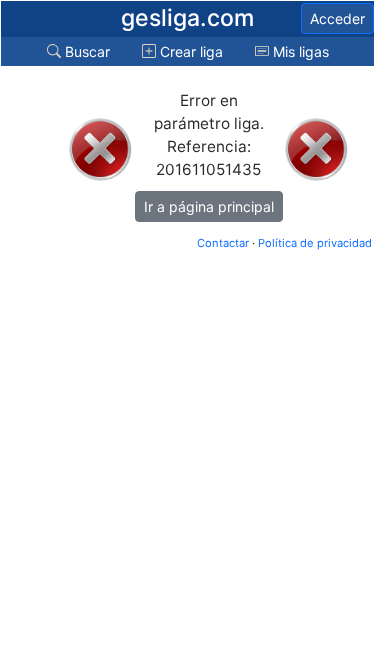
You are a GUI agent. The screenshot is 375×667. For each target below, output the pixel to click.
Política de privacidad (315, 243)
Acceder (337, 18)
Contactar (223, 243)
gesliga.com (187, 18)
